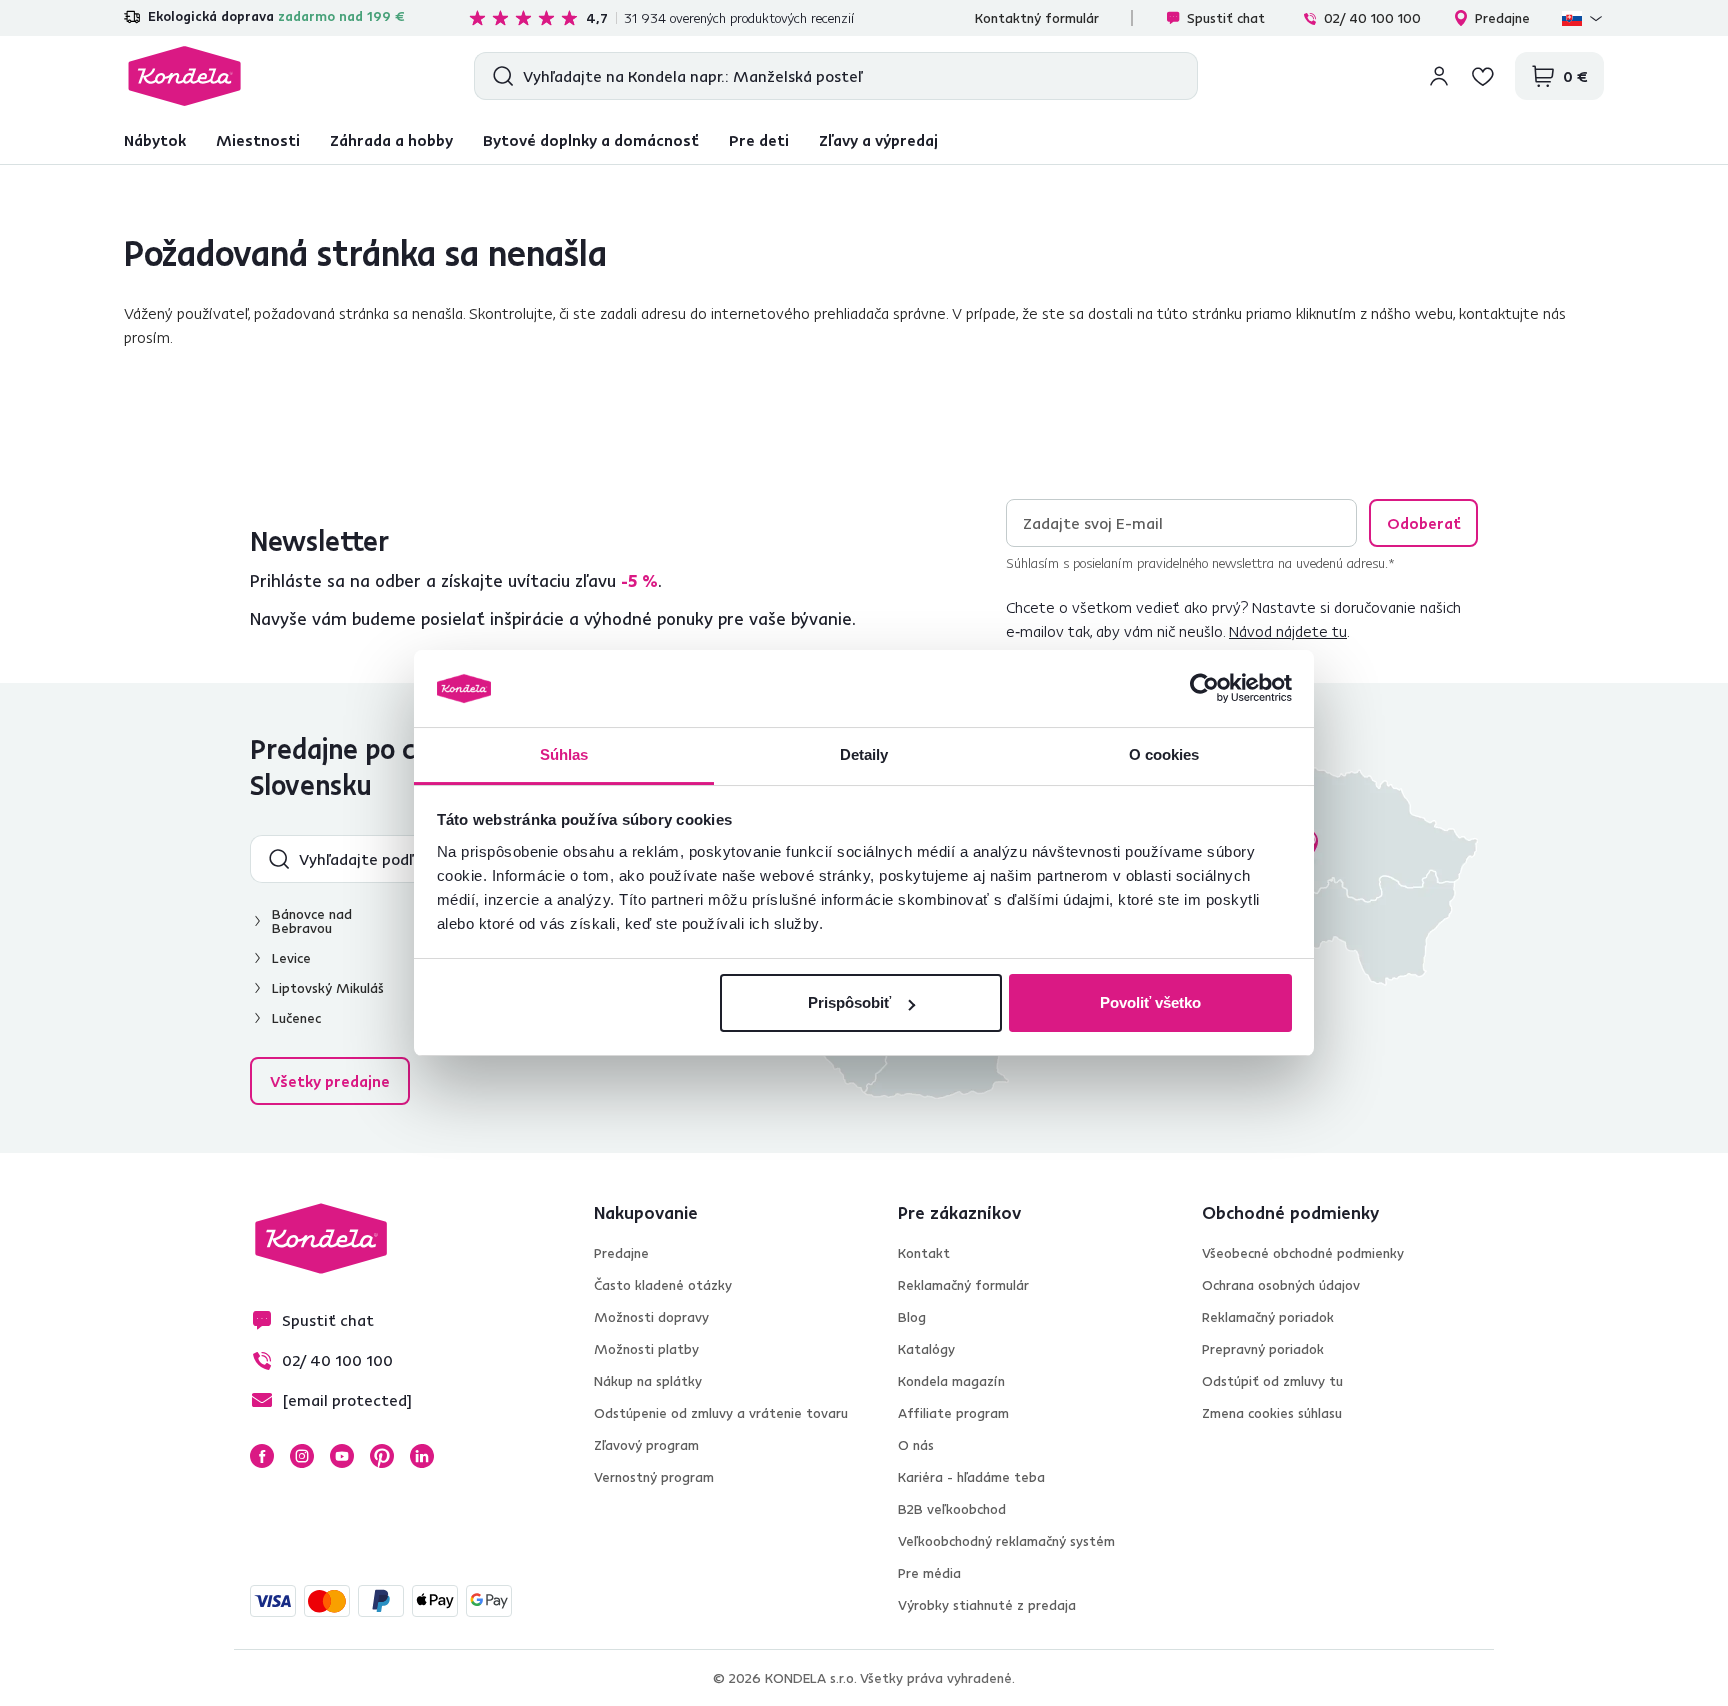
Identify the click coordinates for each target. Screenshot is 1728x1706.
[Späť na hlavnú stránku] (184, 76)
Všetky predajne (330, 1081)
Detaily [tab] (864, 754)
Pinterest (382, 1456)
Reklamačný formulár (963, 1285)
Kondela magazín (951, 1381)
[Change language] (1583, 18)
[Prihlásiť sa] (1439, 76)
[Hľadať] (498, 76)
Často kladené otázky (663, 1285)
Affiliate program (953, 1413)
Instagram (302, 1456)
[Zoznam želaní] (1483, 76)
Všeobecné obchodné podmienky (1303, 1253)
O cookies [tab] (1164, 754)
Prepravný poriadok (1263, 1349)
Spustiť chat (1226, 18)
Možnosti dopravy (651, 1317)
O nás (916, 1445)
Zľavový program (646, 1445)
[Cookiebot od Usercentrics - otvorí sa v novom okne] (1204, 689)
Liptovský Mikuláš (328, 988)
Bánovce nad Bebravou (312, 921)
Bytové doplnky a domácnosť (591, 140)
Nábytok (155, 140)
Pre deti (759, 140)
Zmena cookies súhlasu (1272, 1413)
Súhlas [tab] (564, 754)
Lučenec (296, 1018)
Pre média (929, 1573)
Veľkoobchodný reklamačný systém (1006, 1541)
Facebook (262, 1456)
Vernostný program (654, 1477)
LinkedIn (422, 1456)
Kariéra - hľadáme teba (971, 1477)
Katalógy (926, 1349)
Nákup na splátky (648, 1381)
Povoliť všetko (1150, 1002)
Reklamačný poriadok (1268, 1317)
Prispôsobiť (849, 1002)
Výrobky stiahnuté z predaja (987, 1605)
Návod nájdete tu (1288, 631)
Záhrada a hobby (391, 140)
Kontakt (924, 1253)
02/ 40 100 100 (1372, 18)
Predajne (1502, 18)
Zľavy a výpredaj (878, 140)
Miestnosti (258, 140)
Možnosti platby (646, 1349)
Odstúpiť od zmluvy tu (1272, 1381)
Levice (291, 958)
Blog (912, 1317)
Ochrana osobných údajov (1281, 1285)
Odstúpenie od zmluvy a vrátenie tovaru (721, 1413)
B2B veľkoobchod (952, 1509)
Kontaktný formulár (1037, 18)
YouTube (342, 1456)
